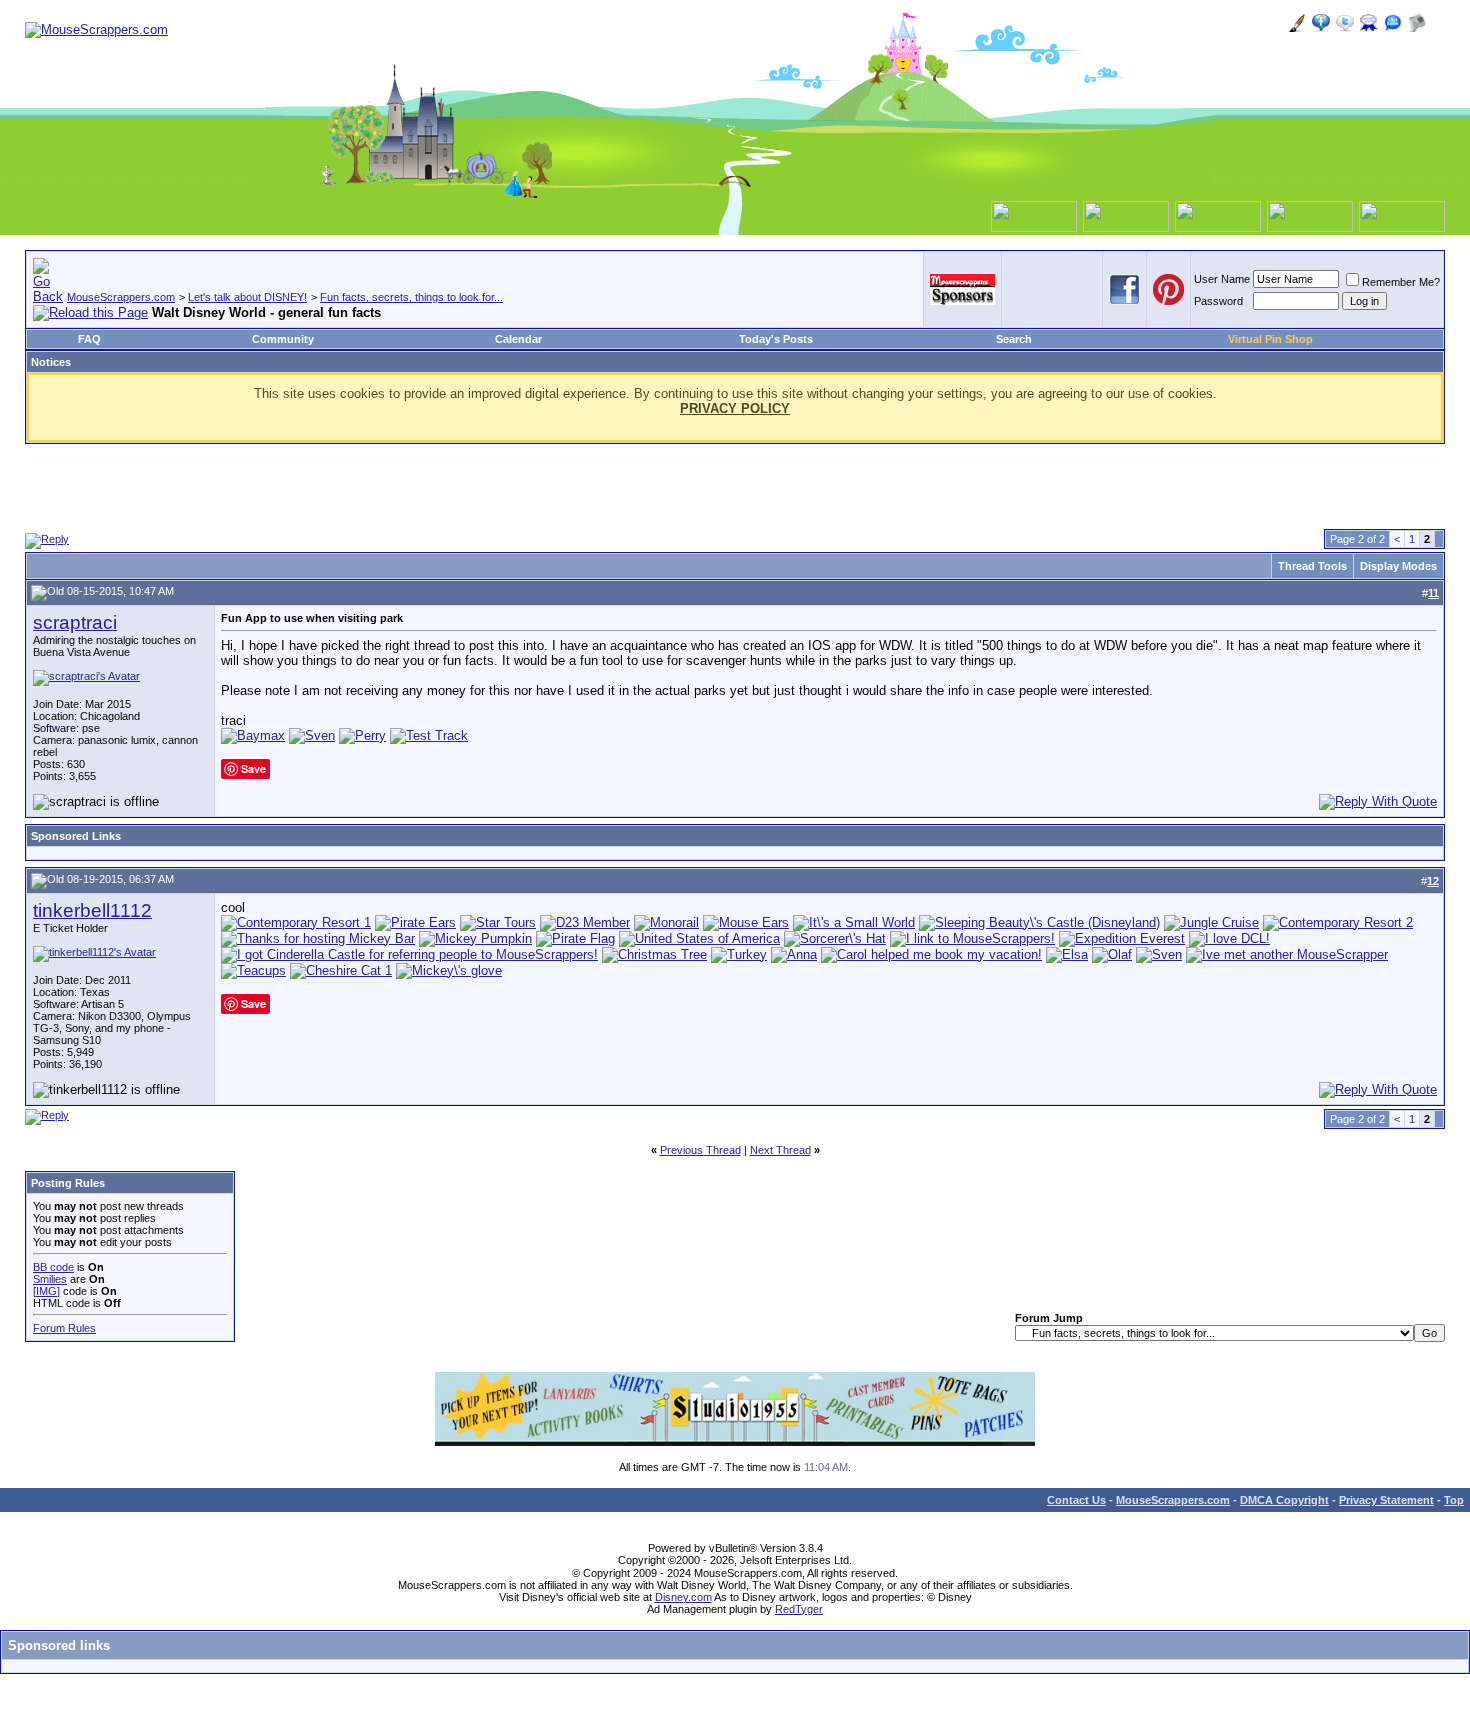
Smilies (50, 1279)
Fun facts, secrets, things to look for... (411, 297)
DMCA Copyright (1284, 1500)
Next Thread (780, 1150)
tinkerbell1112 (92, 910)
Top (1454, 1500)
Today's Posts (776, 339)
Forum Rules (64, 1328)
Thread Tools (1312, 566)
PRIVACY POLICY (735, 408)
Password (1218, 301)
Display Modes (1398, 566)
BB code (53, 1267)
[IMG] (46, 1291)
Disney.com (683, 1597)
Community (283, 339)
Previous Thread (700, 1150)
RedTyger (799, 1609)
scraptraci (75, 622)
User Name (1222, 279)
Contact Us (1076, 1500)
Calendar (518, 339)
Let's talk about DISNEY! (247, 297)
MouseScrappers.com (121, 297)
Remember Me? (1401, 282)
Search (1014, 339)
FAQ (89, 339)
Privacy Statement (1386, 1500)
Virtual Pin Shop (1270, 339)
